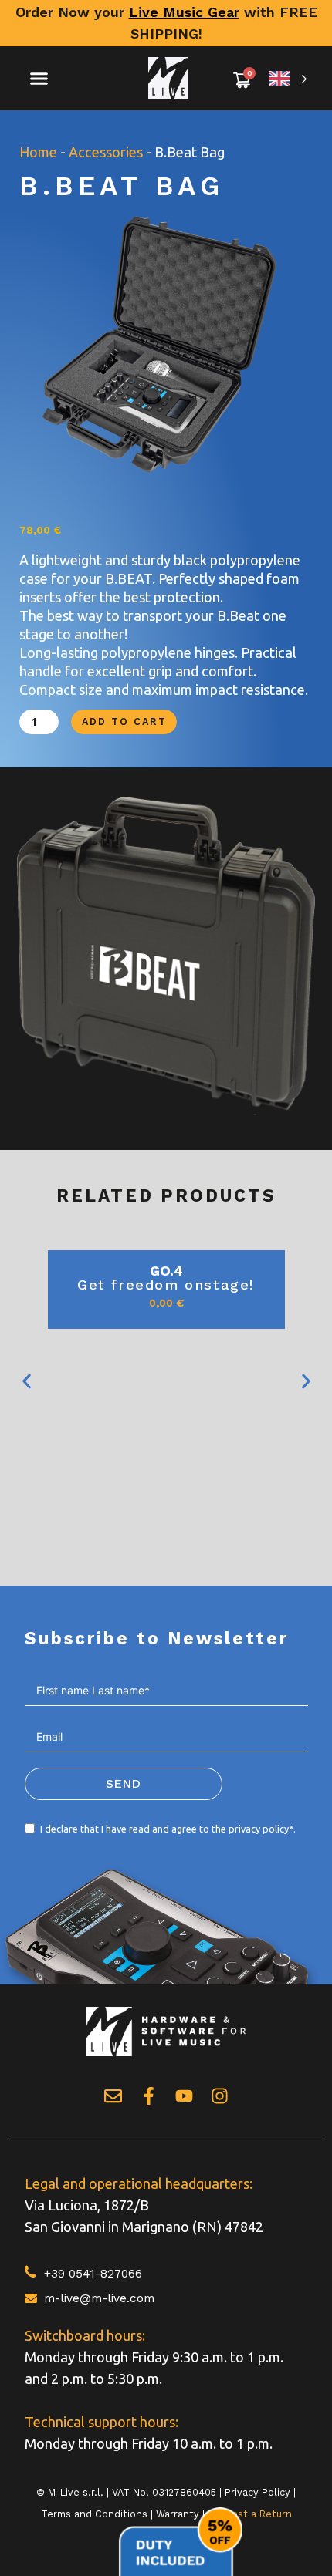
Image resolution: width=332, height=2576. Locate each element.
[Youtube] (184, 2096)
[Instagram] (220, 2096)
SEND (123, 1784)
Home (38, 152)
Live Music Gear (184, 12)
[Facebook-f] (149, 2096)
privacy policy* (261, 1829)
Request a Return (250, 2514)
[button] (39, 79)
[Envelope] (113, 2096)
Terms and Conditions (94, 2514)
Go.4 (166, 1271)
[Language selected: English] (288, 78)
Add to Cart (124, 722)
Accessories (106, 152)
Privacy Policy (257, 2492)
